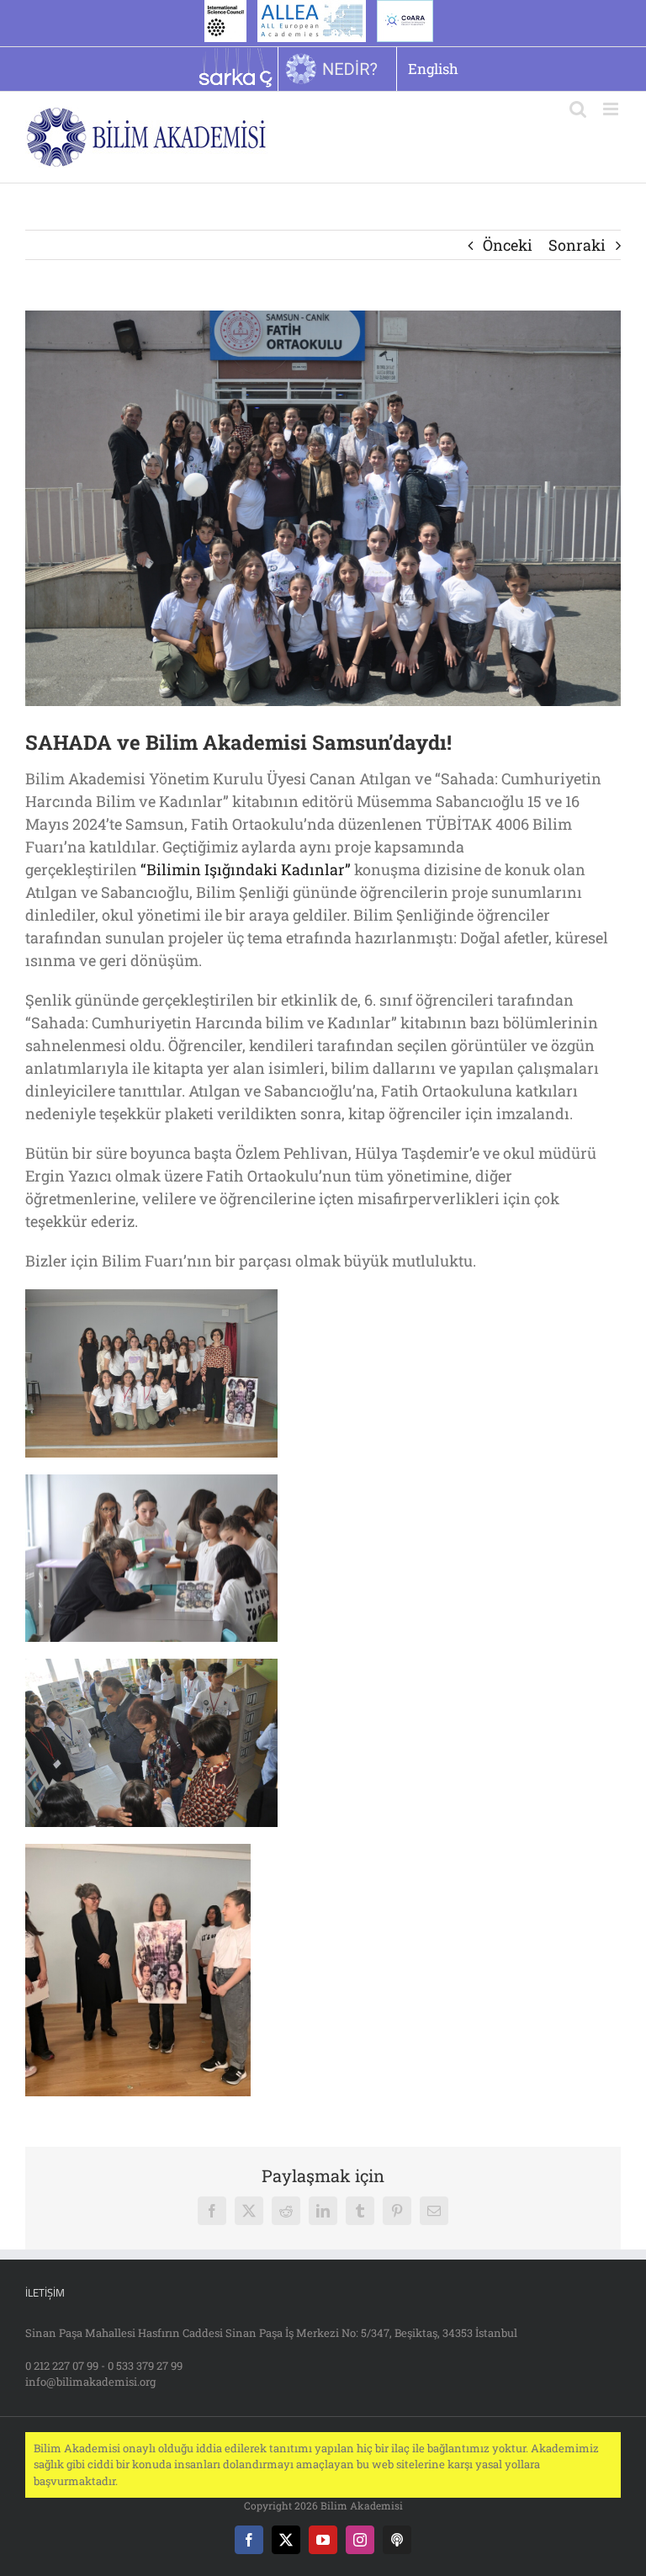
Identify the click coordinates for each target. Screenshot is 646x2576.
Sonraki (577, 245)
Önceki (508, 245)
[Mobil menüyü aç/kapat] (612, 109)
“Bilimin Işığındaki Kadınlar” (246, 869)
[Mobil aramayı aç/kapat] (578, 109)
